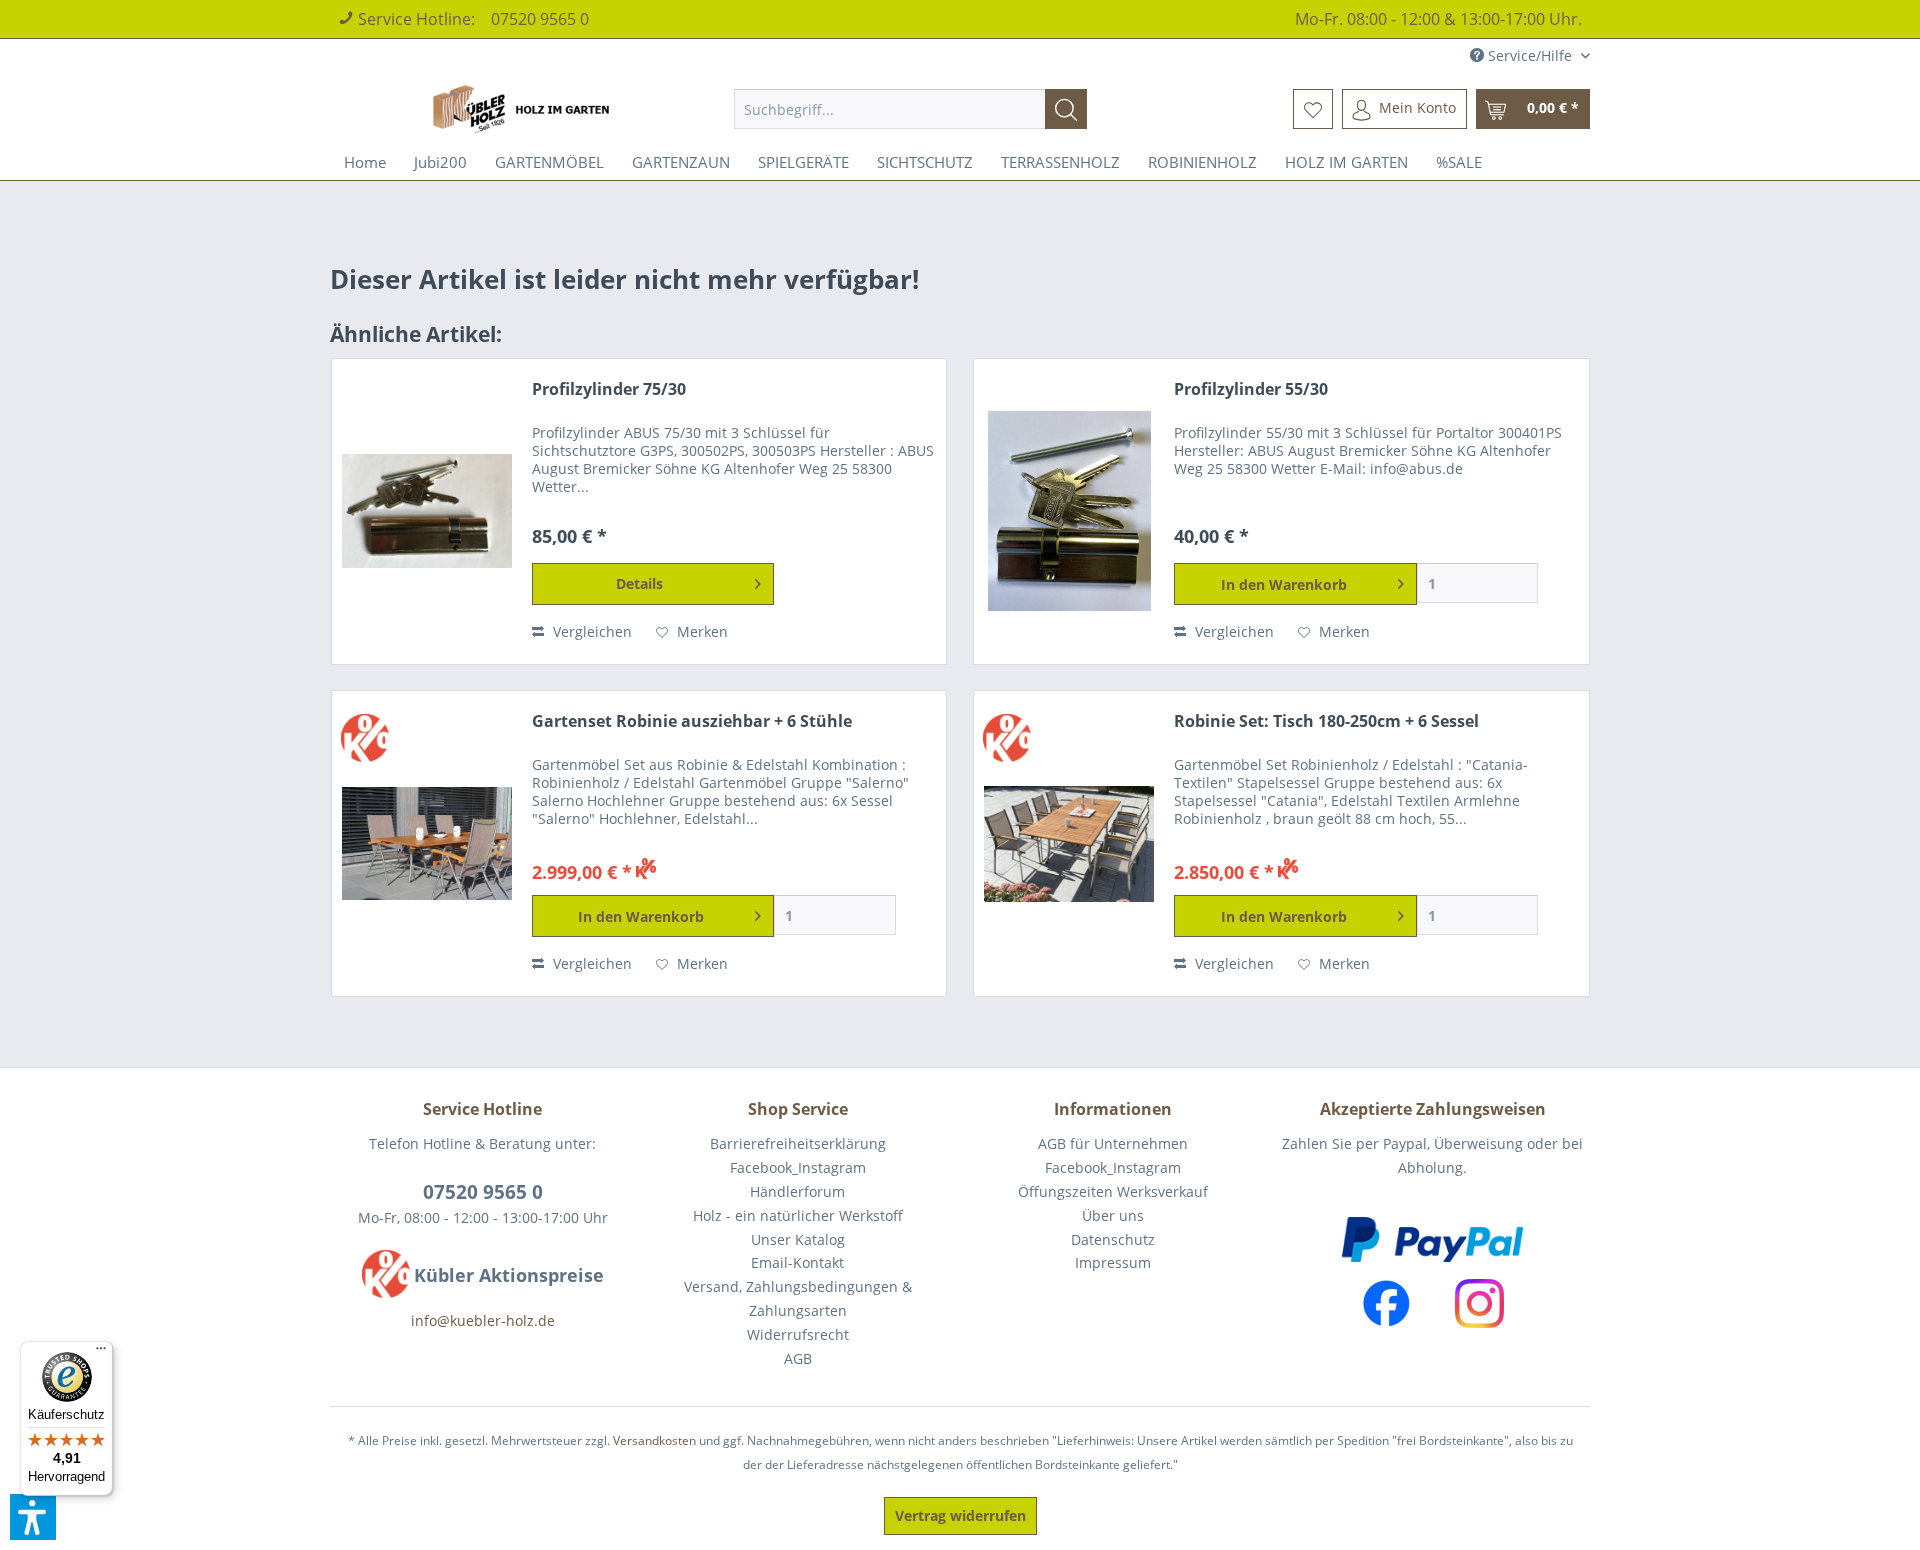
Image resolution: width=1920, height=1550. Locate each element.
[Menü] (101, 1353)
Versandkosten (654, 1440)
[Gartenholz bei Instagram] (1479, 1303)
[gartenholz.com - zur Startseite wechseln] (524, 109)
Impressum (1113, 1262)
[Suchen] (1066, 109)
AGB (798, 1358)
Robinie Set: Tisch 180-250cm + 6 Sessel (1326, 721)
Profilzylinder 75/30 (609, 389)
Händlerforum (797, 1191)
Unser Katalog (798, 1239)
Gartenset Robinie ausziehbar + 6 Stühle (692, 721)
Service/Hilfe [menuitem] (1530, 55)
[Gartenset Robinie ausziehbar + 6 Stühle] (427, 843)
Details (639, 583)
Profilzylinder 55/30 (1251, 389)
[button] (33, 1517)
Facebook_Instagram (798, 1167)
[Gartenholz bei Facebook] (1386, 1303)
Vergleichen (590, 631)
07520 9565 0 (540, 19)
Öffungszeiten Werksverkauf (1113, 1191)
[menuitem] (910, 109)
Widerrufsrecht (798, 1334)
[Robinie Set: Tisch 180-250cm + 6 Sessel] (1069, 843)
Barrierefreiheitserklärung (798, 1143)
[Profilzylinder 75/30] (427, 511)
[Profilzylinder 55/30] (1069, 511)
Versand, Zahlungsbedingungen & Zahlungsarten (798, 1298)
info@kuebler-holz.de (483, 1320)
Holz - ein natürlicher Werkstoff (798, 1215)
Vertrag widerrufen (960, 1515)
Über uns (1113, 1215)
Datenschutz (1113, 1239)
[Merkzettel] (1313, 109)
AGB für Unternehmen (1113, 1143)
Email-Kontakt (797, 1262)
